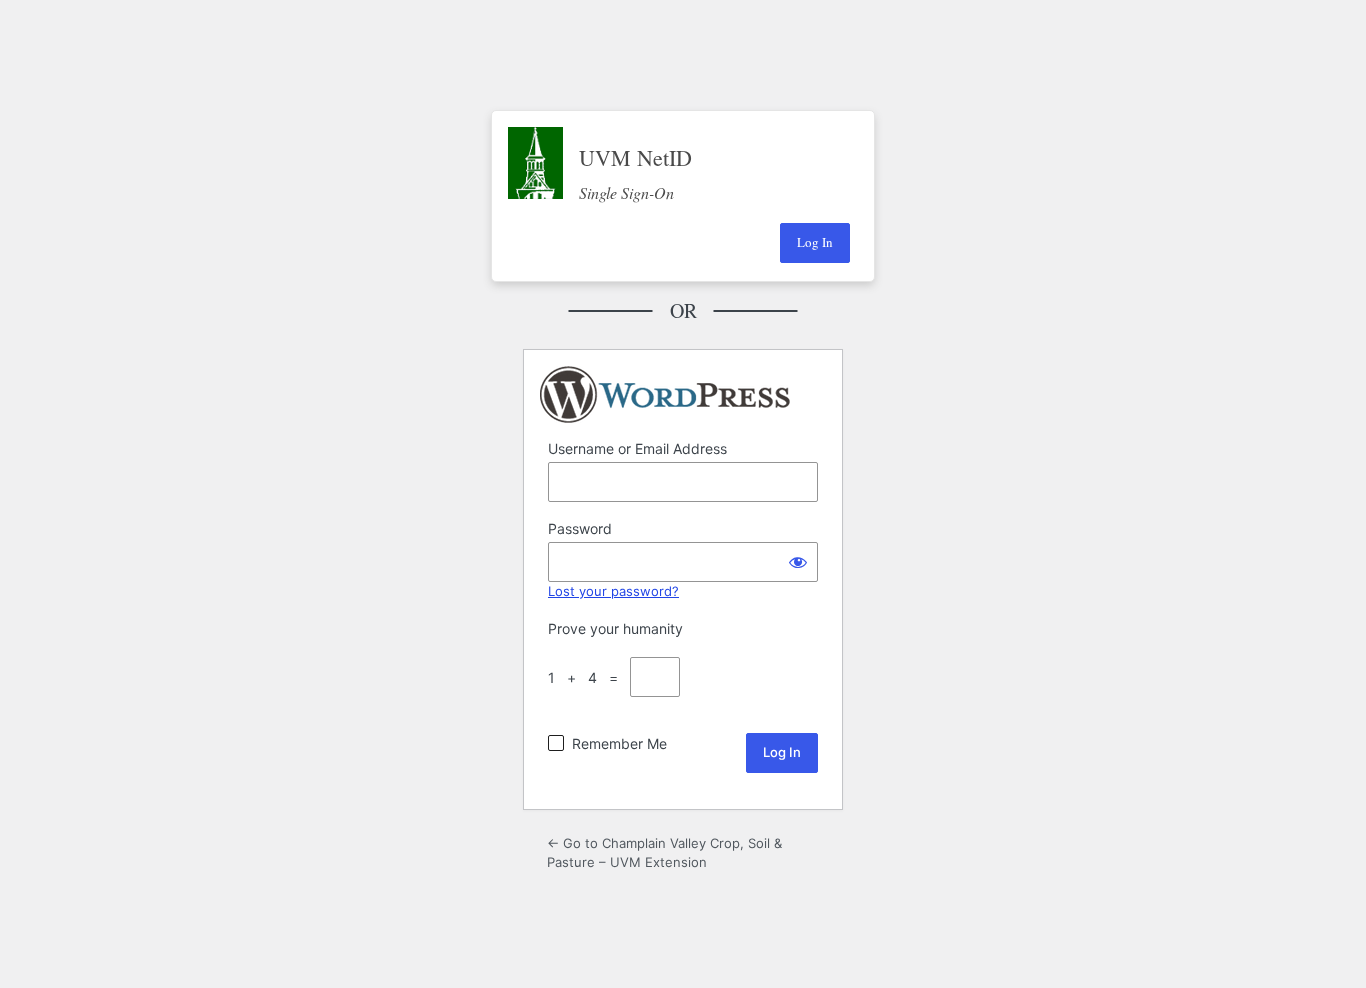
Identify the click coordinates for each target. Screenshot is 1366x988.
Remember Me (619, 743)
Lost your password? (613, 591)
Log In (815, 242)
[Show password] (798, 562)
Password (580, 528)
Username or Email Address (637, 448)
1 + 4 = (587, 677)
